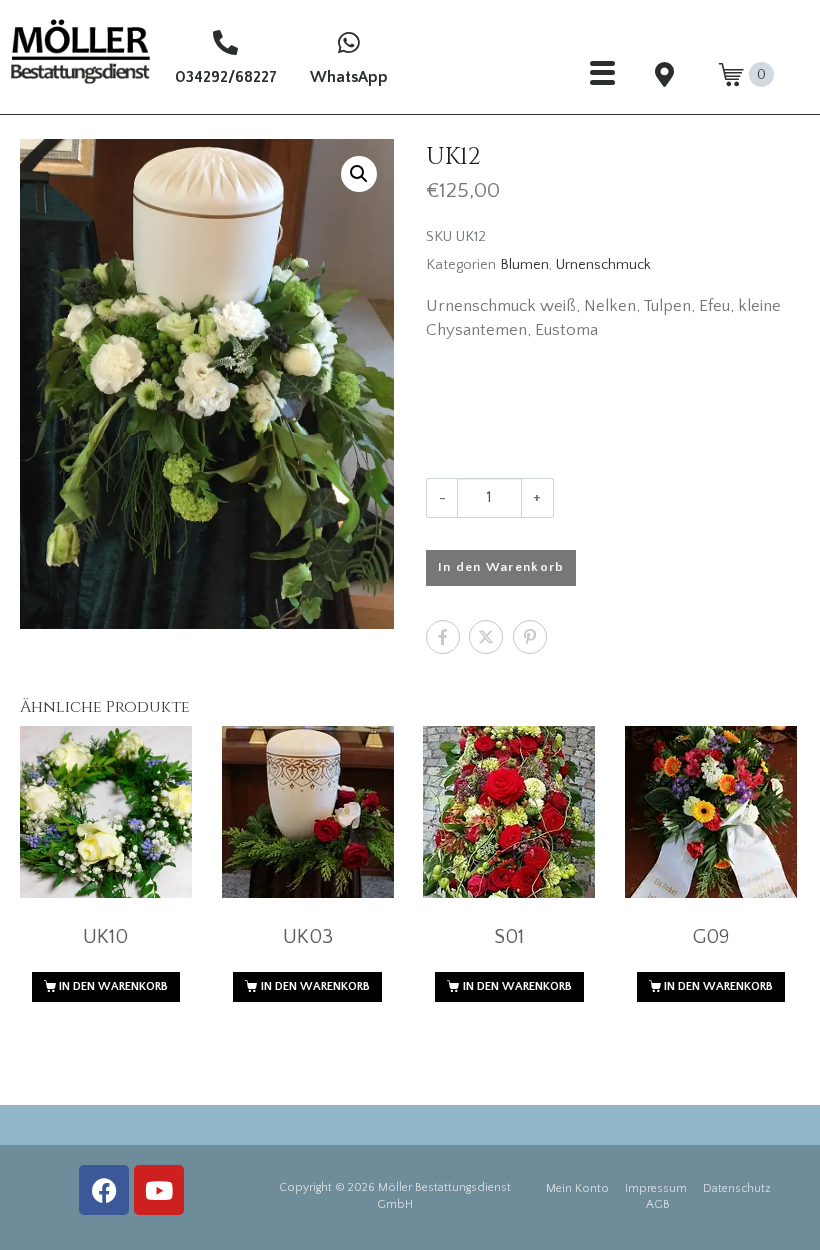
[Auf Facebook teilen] (443, 637)
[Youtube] (159, 1190)
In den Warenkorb (501, 567)
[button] (359, 174)
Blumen (524, 265)
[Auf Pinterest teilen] (530, 637)
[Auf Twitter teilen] (486, 637)
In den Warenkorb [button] (113, 986)
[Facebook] (104, 1190)
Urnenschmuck (603, 265)
